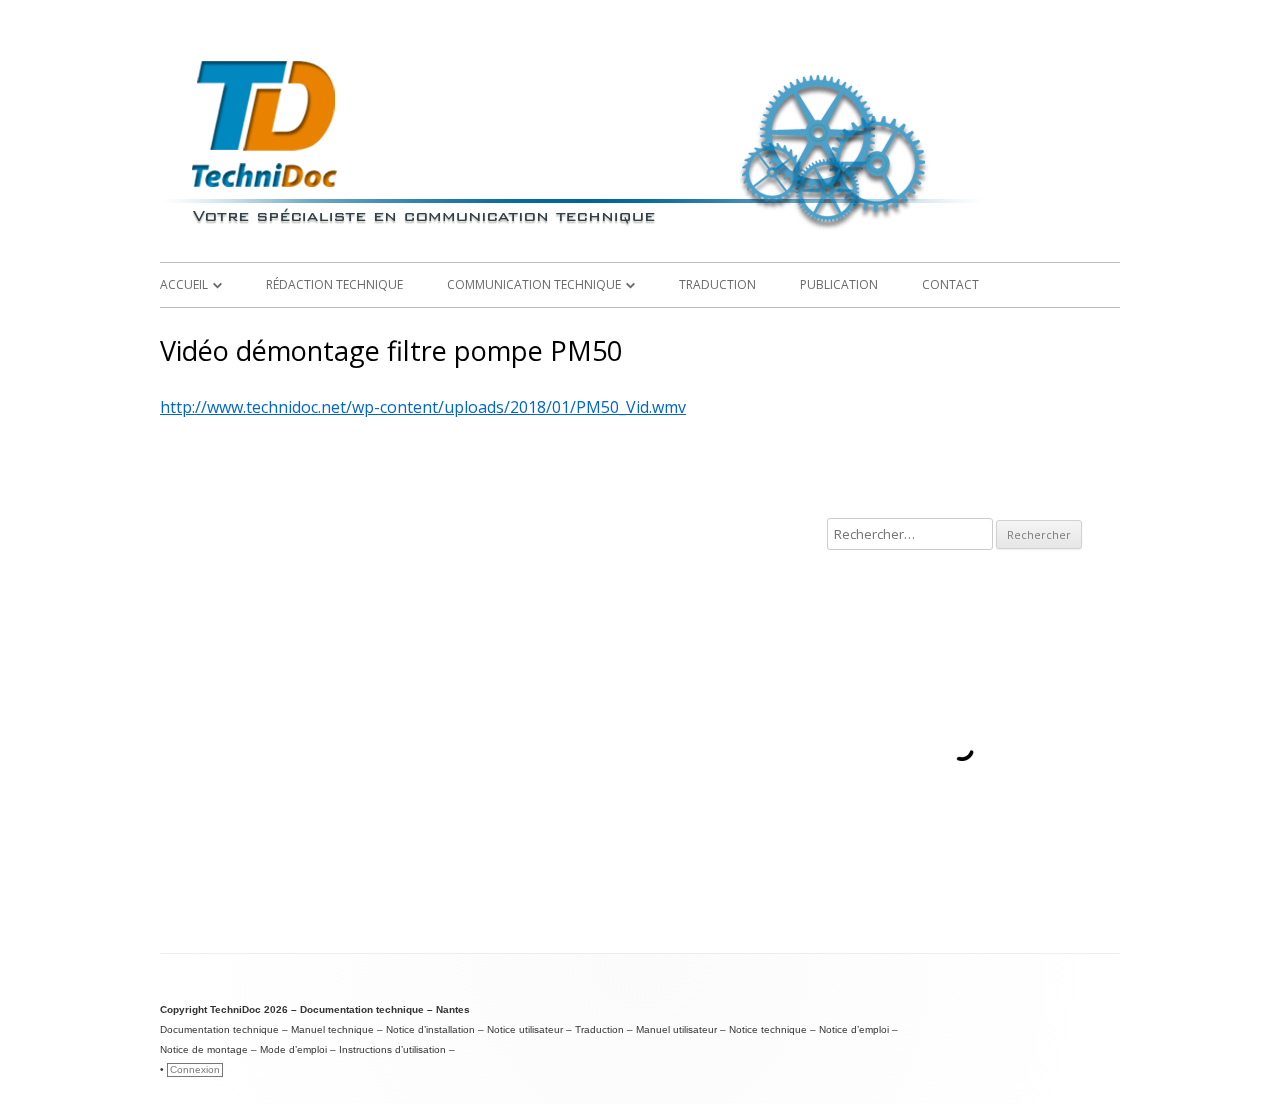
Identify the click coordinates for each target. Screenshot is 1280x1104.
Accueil (184, 284)
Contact (950, 284)
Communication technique (534, 284)
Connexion (195, 1069)
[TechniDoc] (640, 230)
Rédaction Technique (334, 284)
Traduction (717, 284)
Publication (839, 284)
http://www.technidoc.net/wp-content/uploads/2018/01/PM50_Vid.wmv (423, 407)
